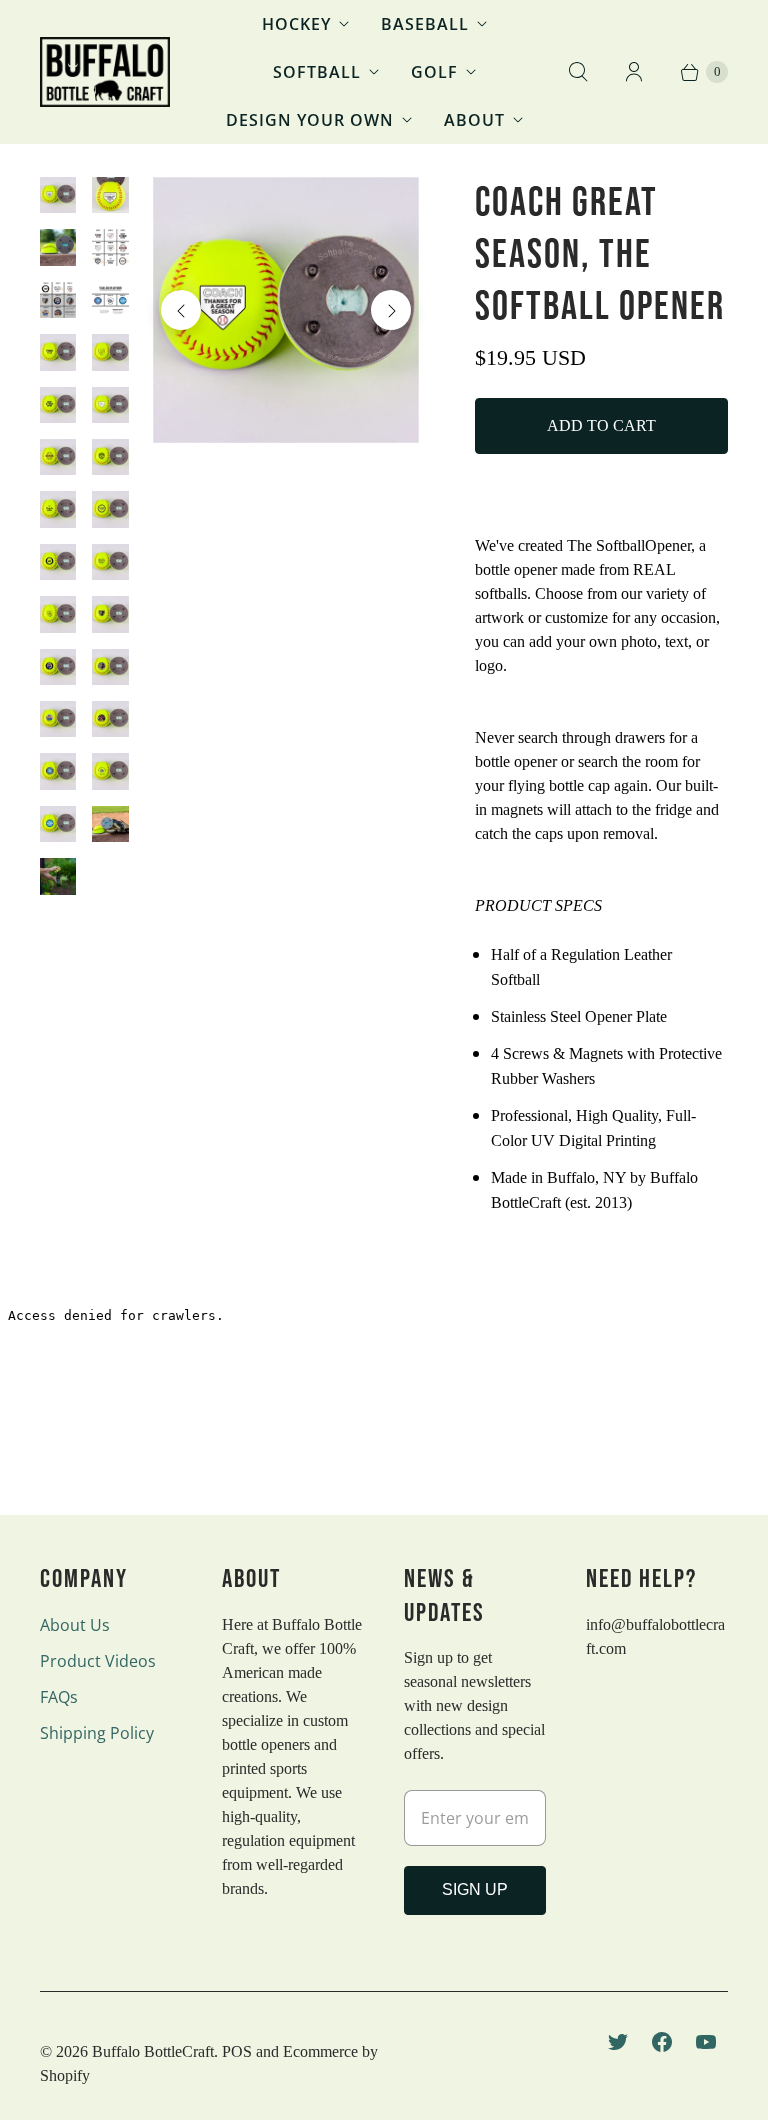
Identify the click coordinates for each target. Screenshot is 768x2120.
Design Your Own (310, 120)
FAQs (59, 1697)
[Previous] (181, 310)
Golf (434, 72)
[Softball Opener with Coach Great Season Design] (286, 310)
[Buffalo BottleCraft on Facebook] (662, 2042)
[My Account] (634, 72)
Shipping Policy (97, 1733)
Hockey (296, 24)
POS (237, 2051)
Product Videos (98, 1661)
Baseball (425, 24)
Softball (317, 72)
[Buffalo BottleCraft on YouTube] (706, 2042)
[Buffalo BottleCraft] (105, 72)
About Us (75, 1625)
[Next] (391, 310)
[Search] (578, 72)
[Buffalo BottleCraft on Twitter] (618, 2042)
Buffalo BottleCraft (153, 2051)
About (474, 120)
